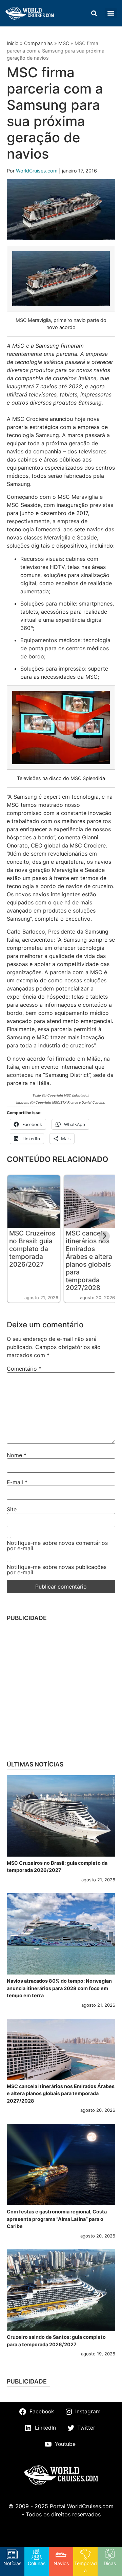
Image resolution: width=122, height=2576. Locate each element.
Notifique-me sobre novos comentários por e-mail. (57, 1546)
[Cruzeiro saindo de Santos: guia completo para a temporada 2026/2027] (61, 2290)
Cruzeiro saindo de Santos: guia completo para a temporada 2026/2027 (56, 2341)
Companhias (38, 43)
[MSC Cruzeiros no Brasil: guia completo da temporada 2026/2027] (61, 1816)
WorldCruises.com (37, 171)
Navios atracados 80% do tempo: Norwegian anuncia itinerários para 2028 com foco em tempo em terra (59, 1988)
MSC (64, 43)
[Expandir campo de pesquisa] (94, 13)
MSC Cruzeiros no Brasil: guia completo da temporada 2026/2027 (32, 1249)
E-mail (17, 1482)
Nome (17, 1455)
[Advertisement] (61, 1690)
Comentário (24, 1369)
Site (12, 1509)
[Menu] (111, 13)
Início (13, 43)
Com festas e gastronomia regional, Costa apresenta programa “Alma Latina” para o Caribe (57, 2219)
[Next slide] (104, 1236)
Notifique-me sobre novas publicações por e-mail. (57, 1570)
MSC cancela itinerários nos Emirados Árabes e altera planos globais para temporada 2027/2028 (89, 1260)
